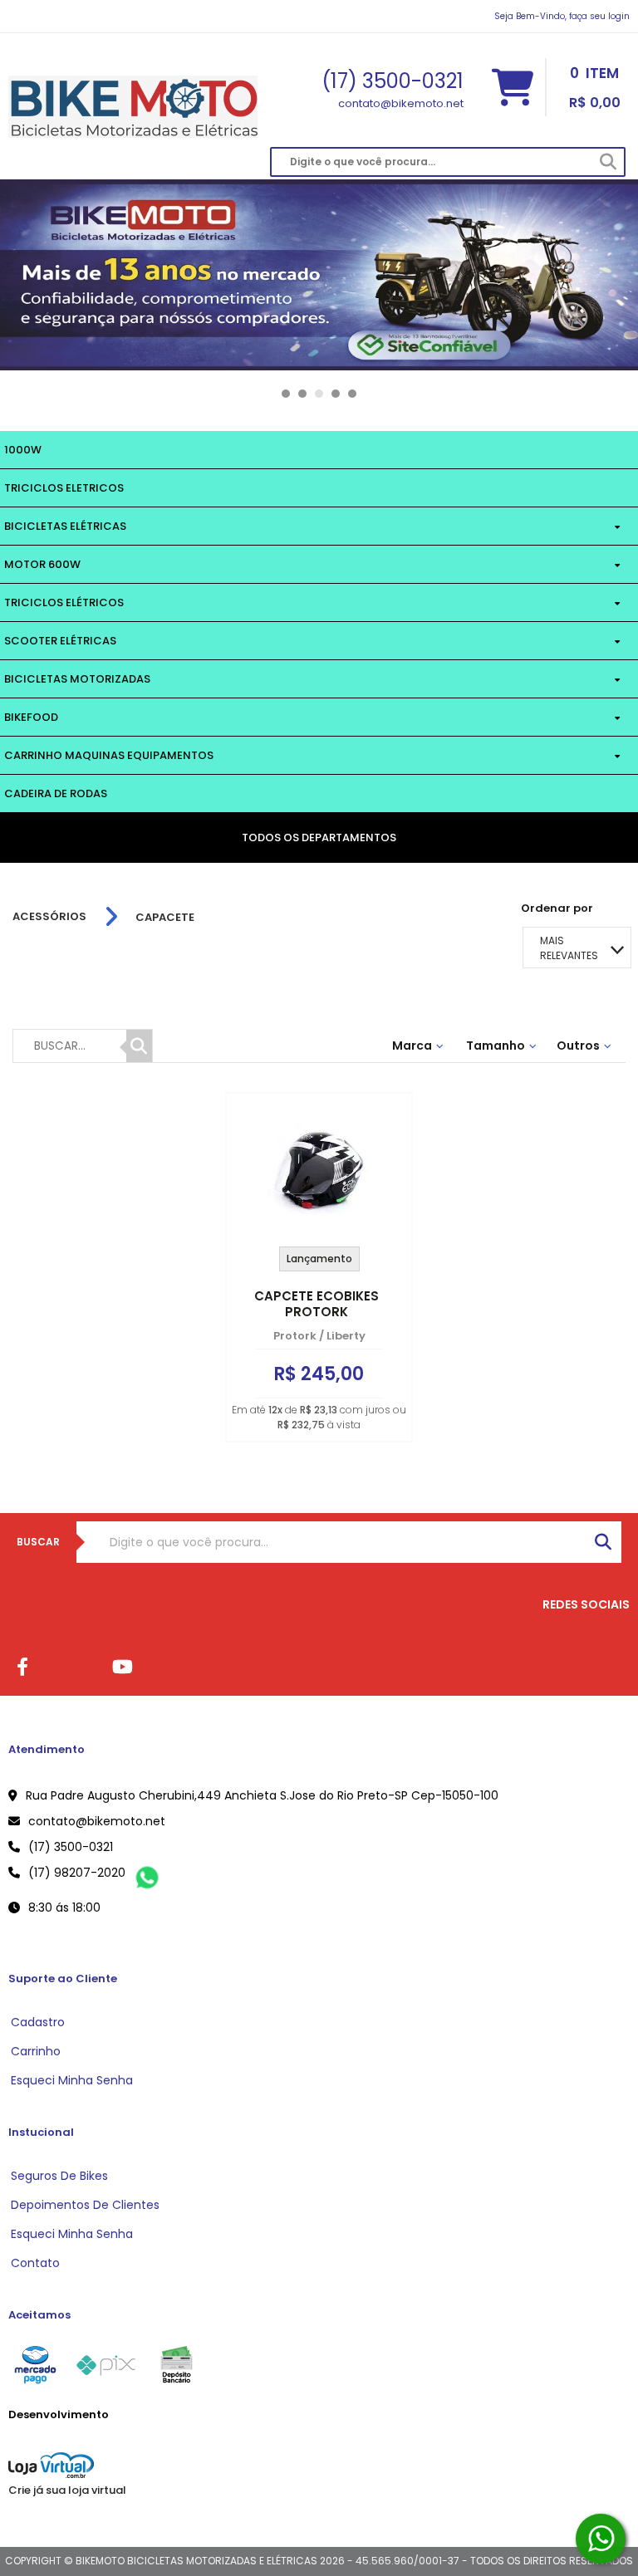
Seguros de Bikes (59, 2176)
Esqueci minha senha (72, 2080)
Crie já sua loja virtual (67, 2490)
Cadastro (38, 2022)
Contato (35, 2263)
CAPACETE (165, 917)
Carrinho (36, 2051)
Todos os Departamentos (319, 837)
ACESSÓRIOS (49, 917)
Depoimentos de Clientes (85, 2205)
